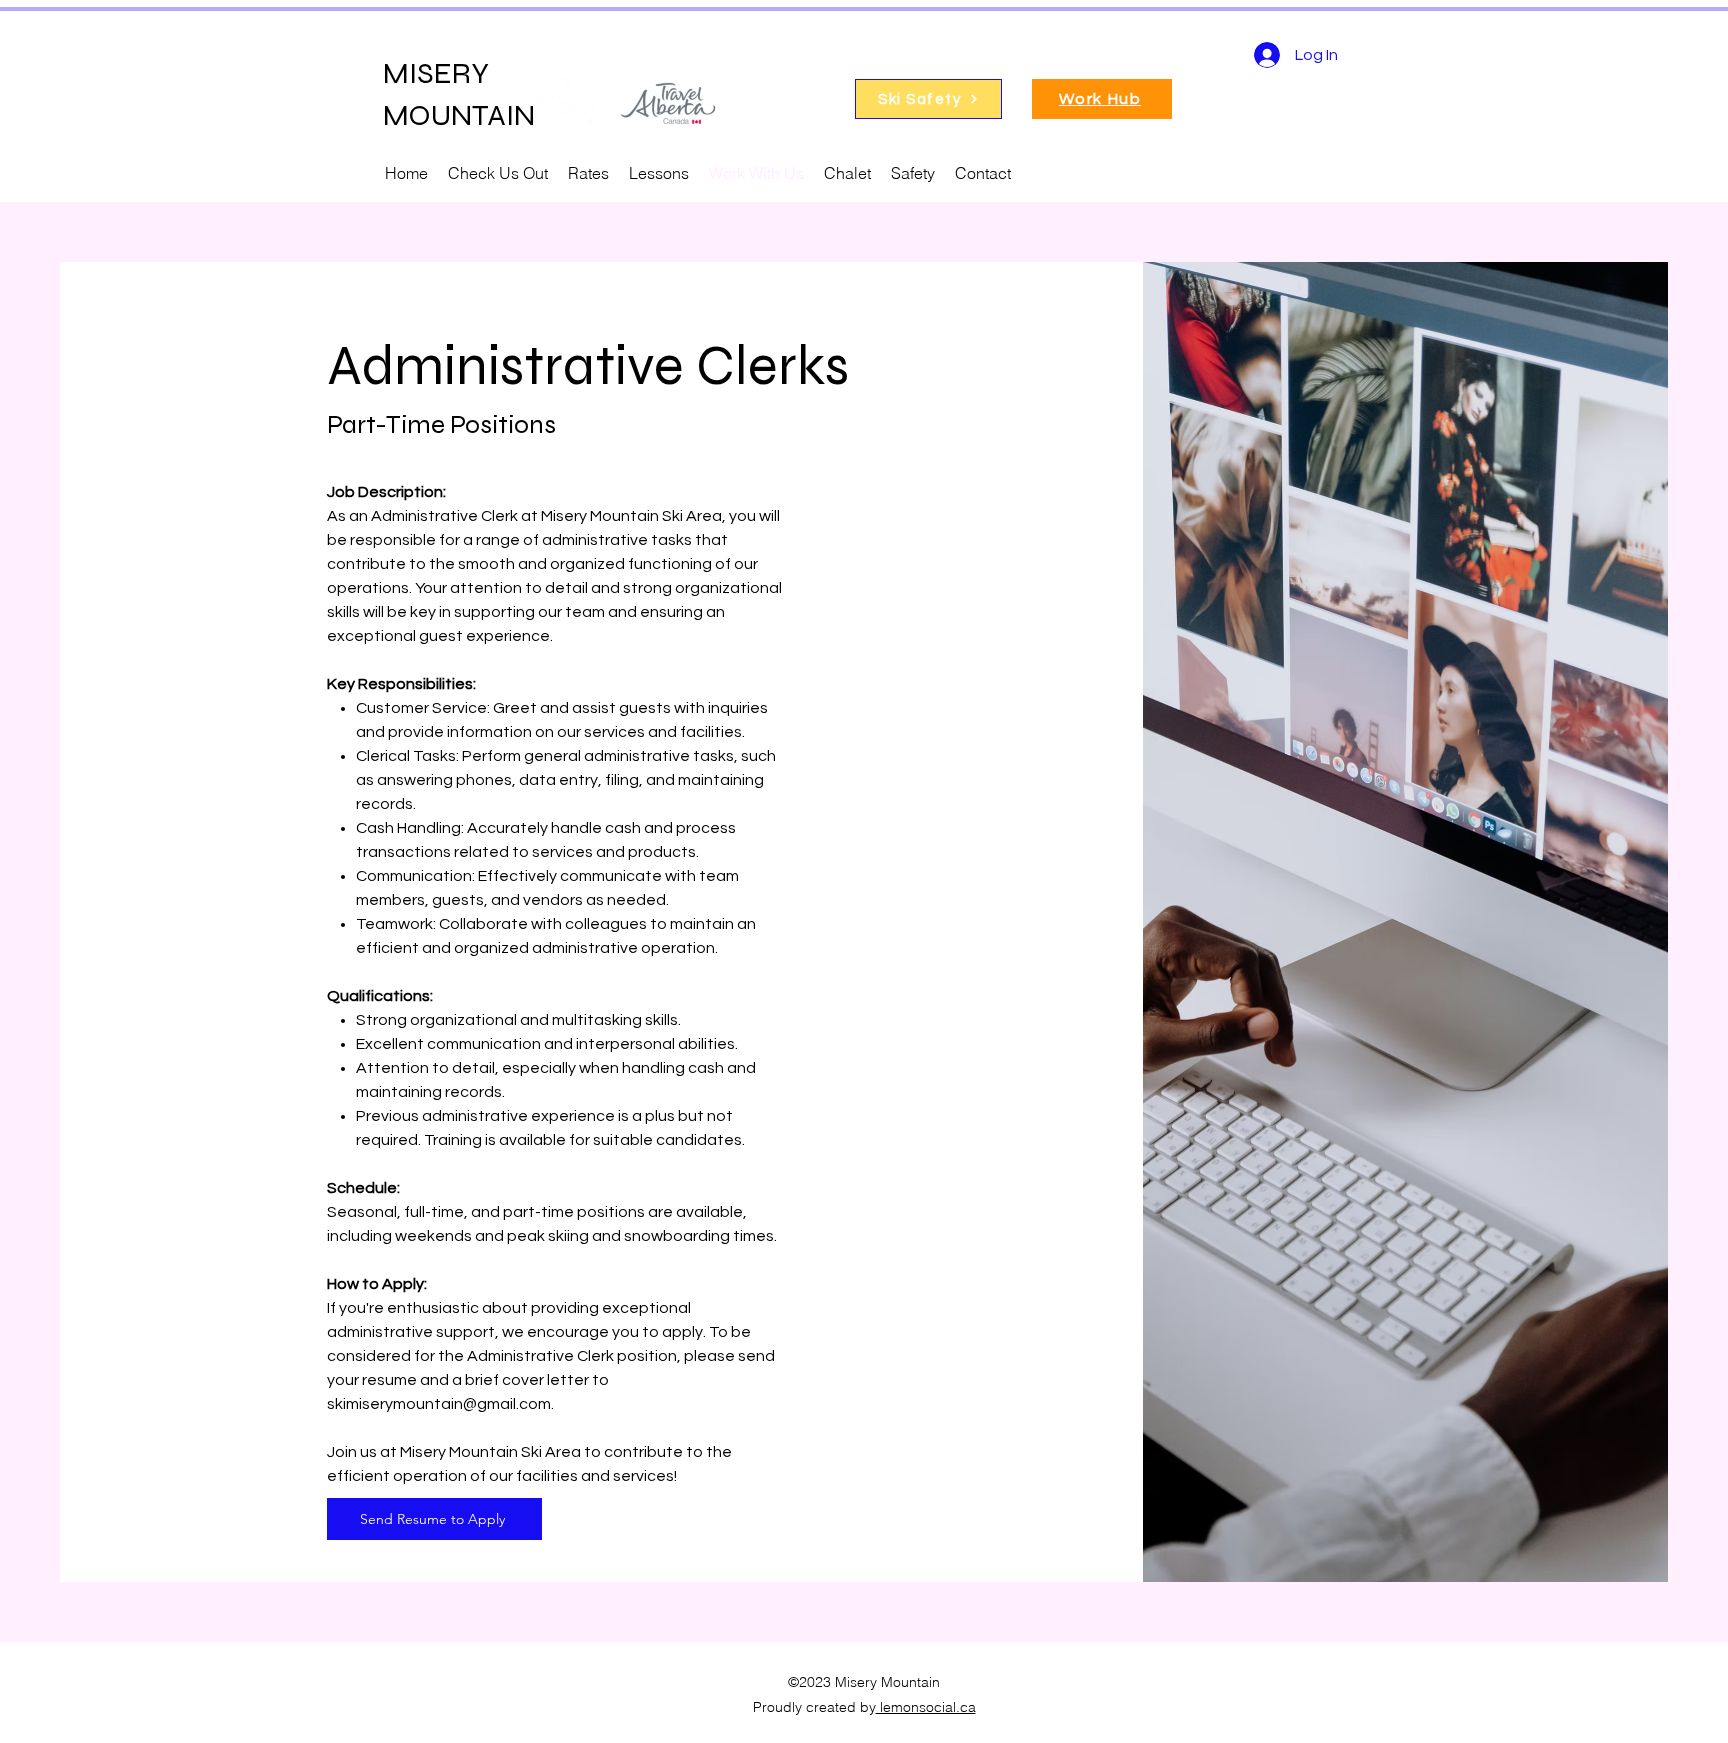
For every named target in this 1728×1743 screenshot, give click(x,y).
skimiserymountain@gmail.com (439, 1404)
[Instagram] (1075, 173)
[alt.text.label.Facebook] (1105, 173)
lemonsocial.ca (926, 1707)
